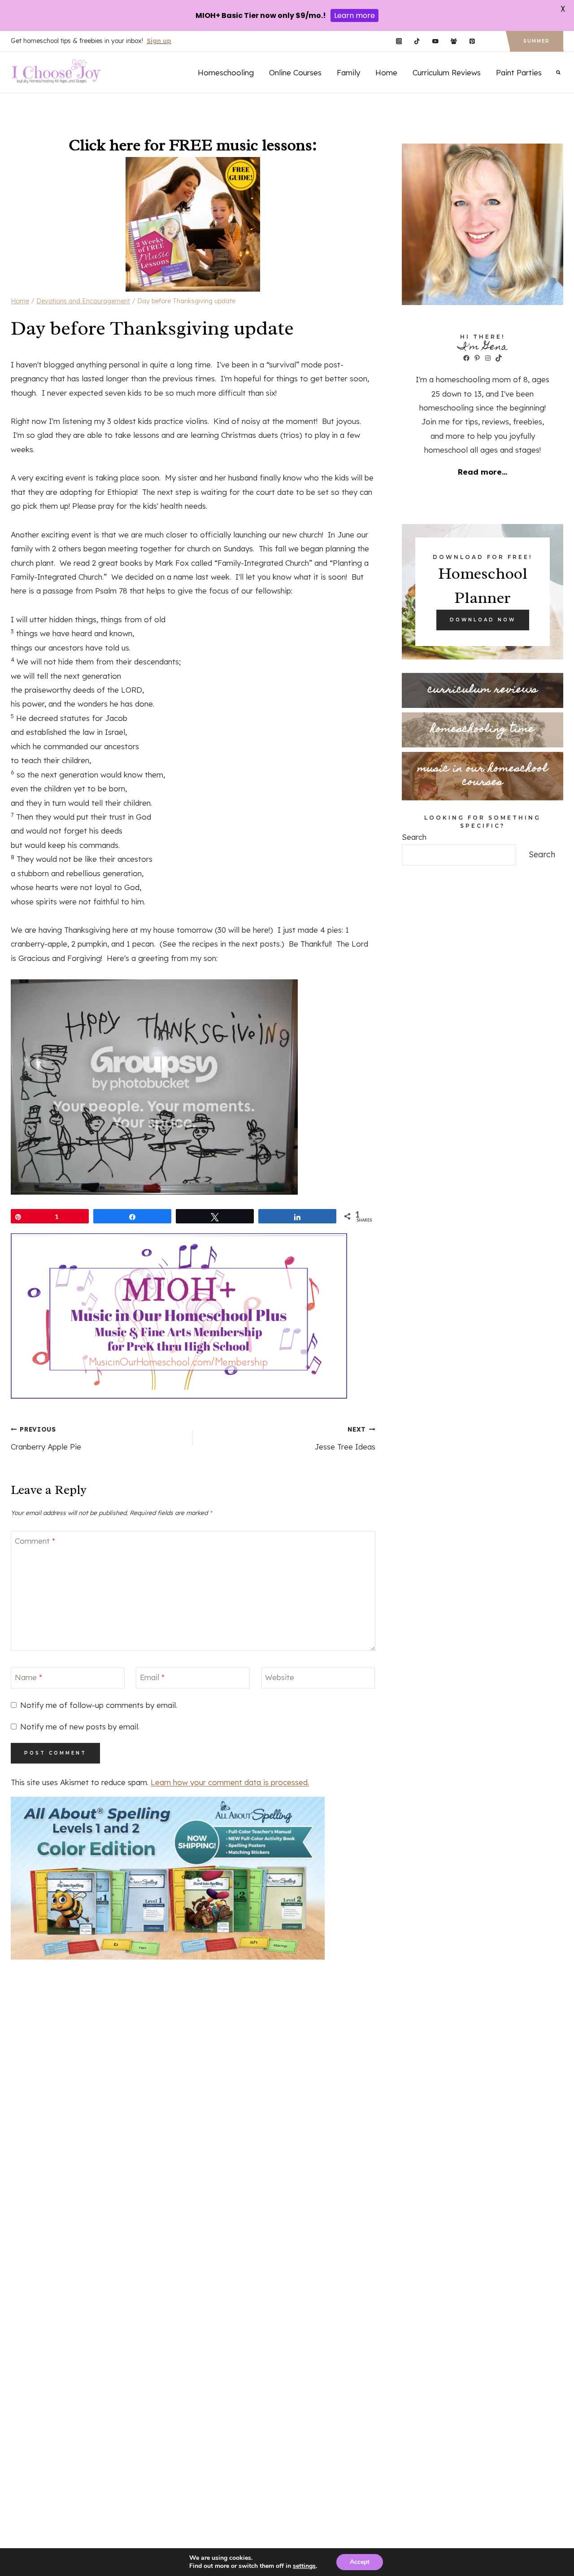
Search (414, 837)
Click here (104, 145)
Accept (360, 2562)
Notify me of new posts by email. (80, 1727)
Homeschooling (226, 72)
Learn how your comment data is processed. (230, 1782)
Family (348, 72)
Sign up (159, 41)
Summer (537, 41)
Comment (35, 1541)
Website (280, 1677)
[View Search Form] (558, 72)
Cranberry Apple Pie (46, 1438)
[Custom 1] (490, 41)
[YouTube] (435, 41)
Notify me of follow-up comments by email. (99, 1705)
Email (152, 1677)
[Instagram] (399, 41)
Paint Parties (519, 72)
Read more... (483, 472)
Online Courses (295, 72)
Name (28, 1677)
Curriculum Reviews (447, 72)
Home (386, 72)
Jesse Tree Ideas (345, 1438)
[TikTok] (417, 41)
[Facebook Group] (454, 41)
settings (304, 2566)
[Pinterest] (472, 41)
